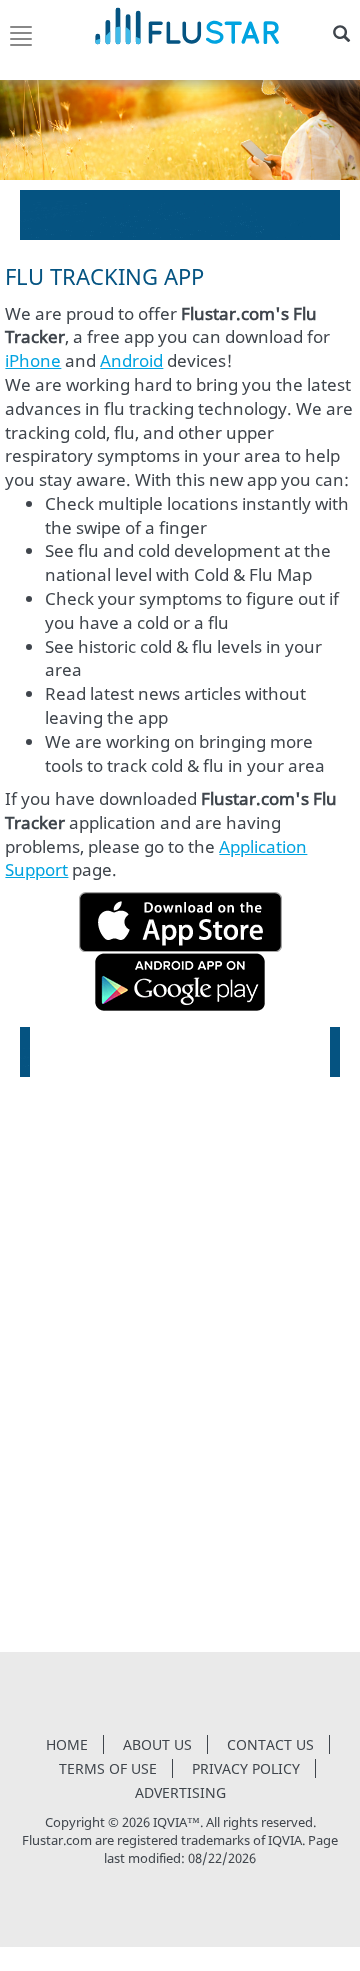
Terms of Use (108, 1768)
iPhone (33, 360)
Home (67, 1744)
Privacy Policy (246, 1768)
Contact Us (270, 1744)
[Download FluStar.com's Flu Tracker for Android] (180, 979)
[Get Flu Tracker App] (180, 919)
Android (131, 360)
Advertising (180, 1792)
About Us (157, 1744)
